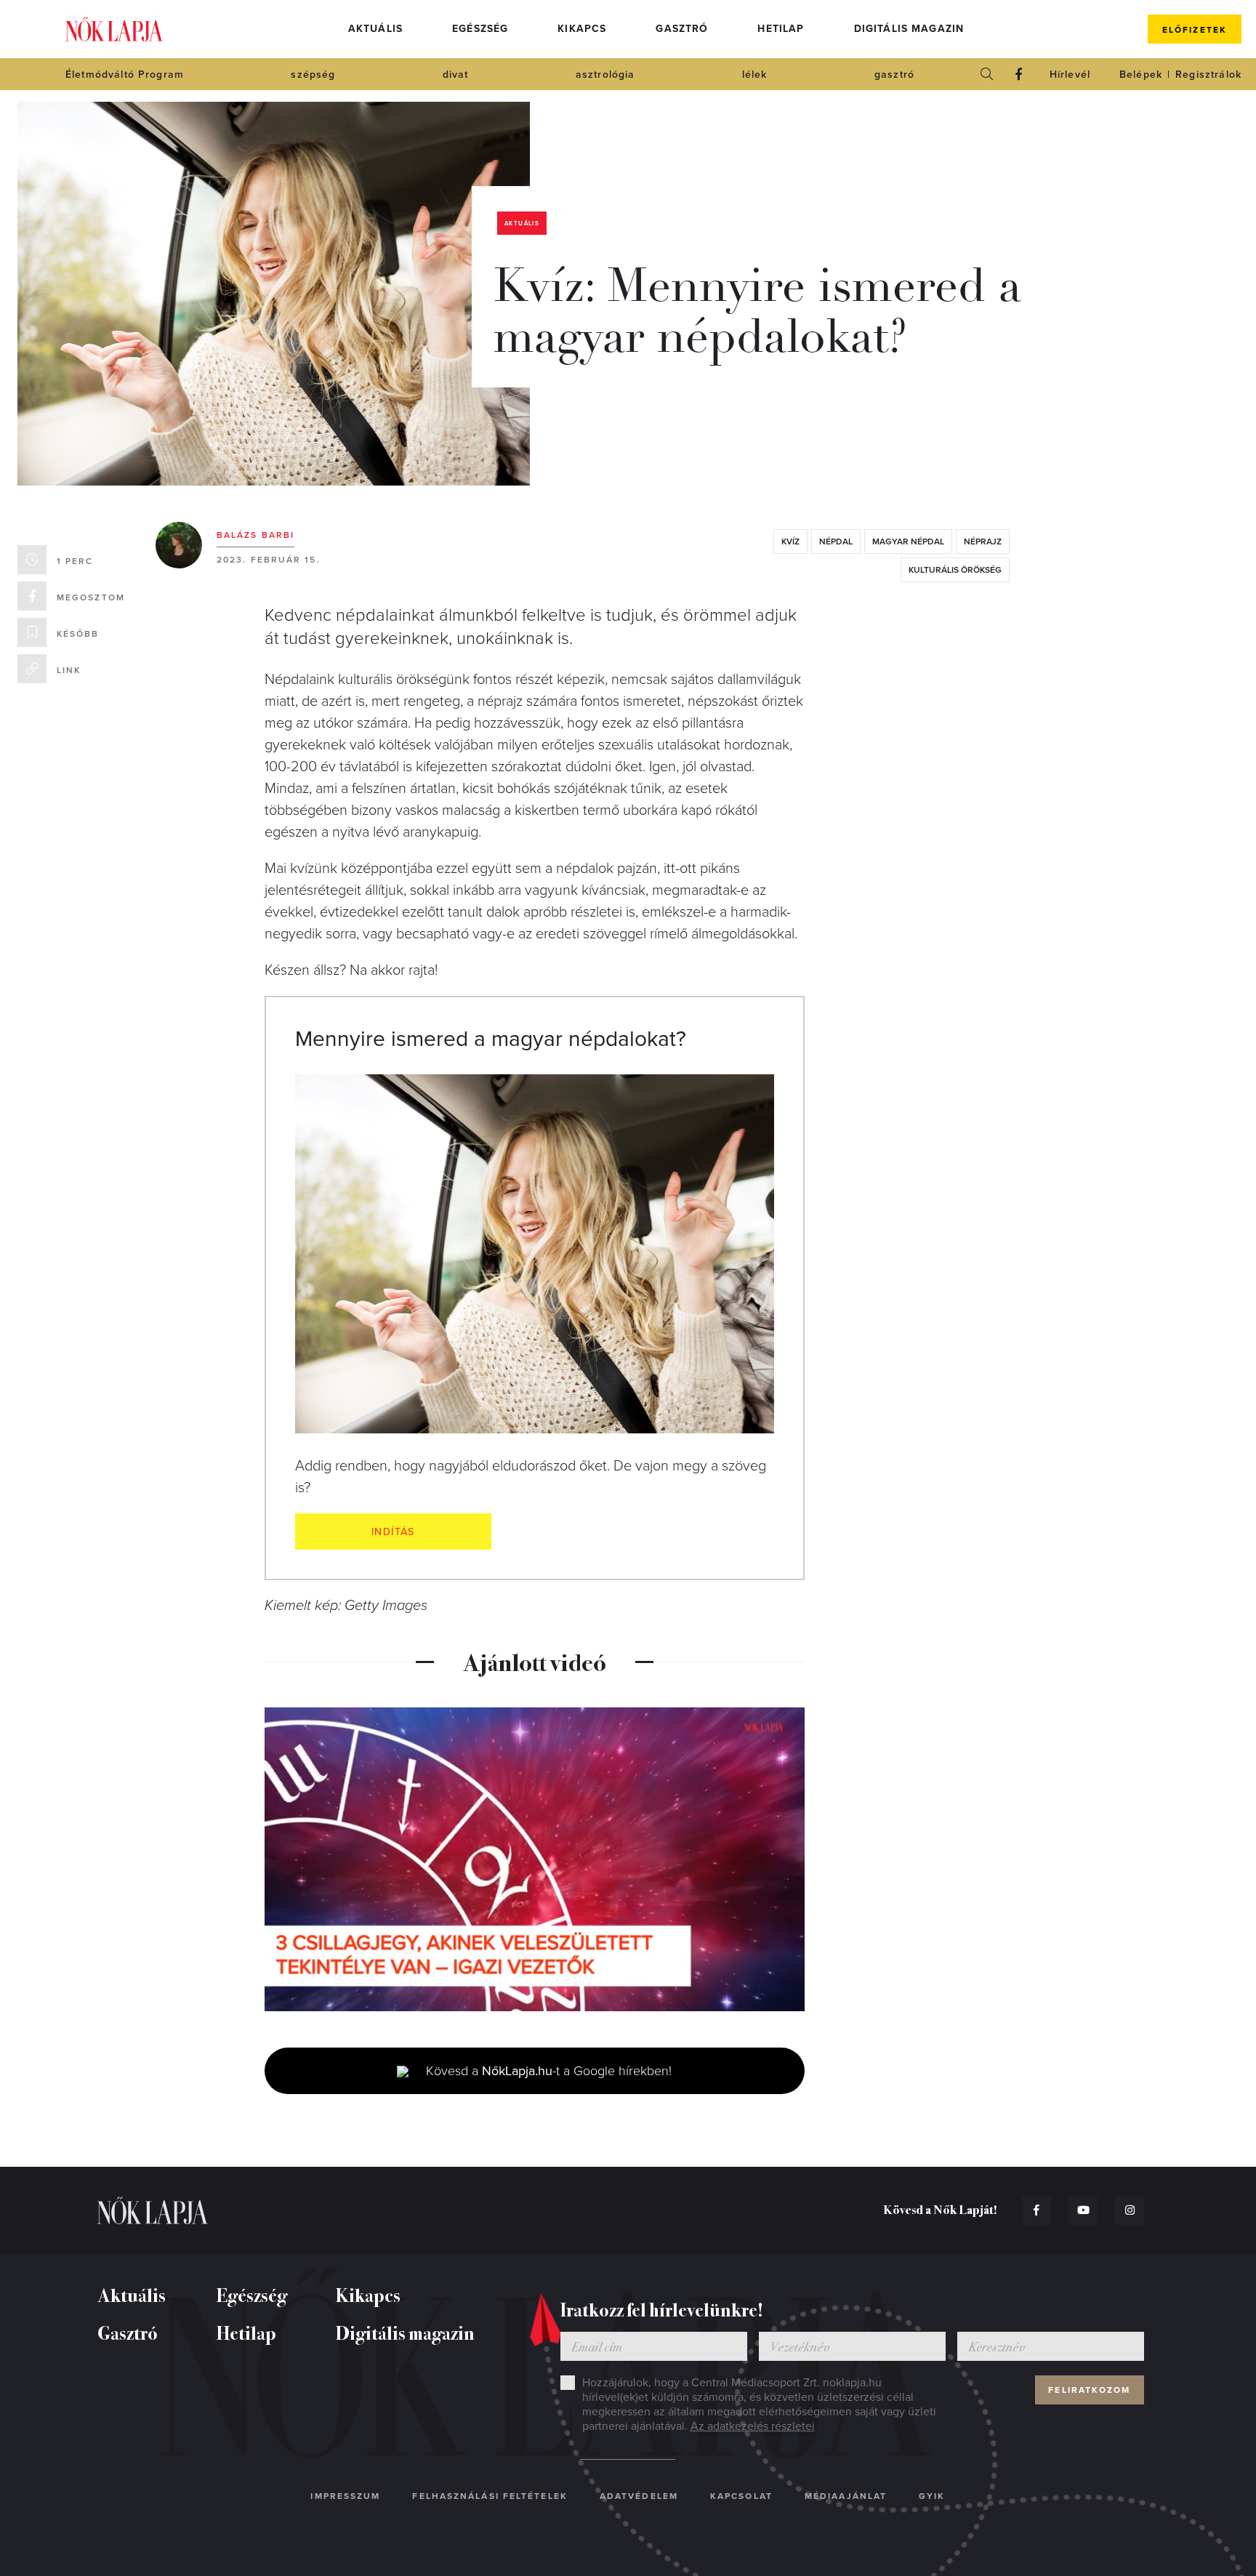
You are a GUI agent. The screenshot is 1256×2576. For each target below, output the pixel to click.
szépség (313, 75)
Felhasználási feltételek (490, 2496)
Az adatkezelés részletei (753, 2426)
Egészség (480, 29)
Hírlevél (1070, 75)
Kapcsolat (741, 2496)
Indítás (393, 1532)
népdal (836, 542)
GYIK (932, 2496)
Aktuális (375, 29)
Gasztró (682, 29)
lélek (755, 75)
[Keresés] (987, 74)
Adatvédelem (639, 2496)
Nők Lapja (114, 29)
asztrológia (605, 75)
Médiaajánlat (846, 2496)
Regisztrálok (1208, 75)
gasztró (894, 75)
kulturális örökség (955, 570)
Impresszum (345, 2496)
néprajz (983, 542)
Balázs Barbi (255, 535)
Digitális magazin (909, 29)
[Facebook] (1019, 74)
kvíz (790, 542)
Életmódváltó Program (125, 75)
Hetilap (781, 29)
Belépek (1141, 75)
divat (456, 75)
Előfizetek (1195, 30)
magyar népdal (908, 542)
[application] (535, 1859)
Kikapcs (582, 29)
